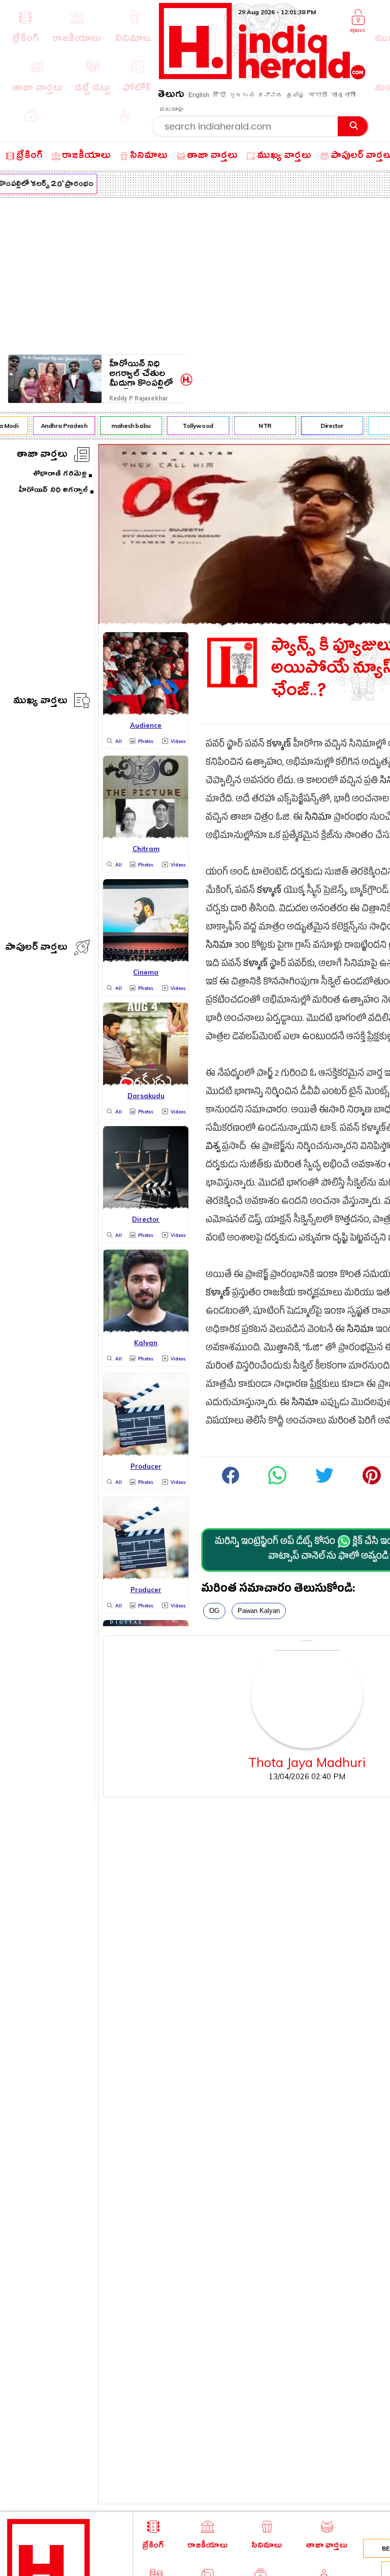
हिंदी (219, 95)
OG (214, 1611)
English (199, 95)
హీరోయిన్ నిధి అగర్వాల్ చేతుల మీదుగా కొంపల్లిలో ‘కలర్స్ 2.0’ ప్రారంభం (141, 374)
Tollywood (193, 426)
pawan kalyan (259, 1611)
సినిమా (318, 818)
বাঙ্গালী (343, 95)
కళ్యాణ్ (279, 745)
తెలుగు (171, 96)
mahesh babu (125, 426)
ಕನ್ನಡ (270, 95)
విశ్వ (213, 1148)
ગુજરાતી (242, 95)
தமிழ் (296, 95)
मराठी (318, 95)
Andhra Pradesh (58, 426)
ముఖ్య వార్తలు (40, 702)
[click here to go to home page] (262, 76)
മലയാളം (171, 109)
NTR (259, 426)
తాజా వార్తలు (42, 456)
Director (326, 426)
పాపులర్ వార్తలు (36, 949)
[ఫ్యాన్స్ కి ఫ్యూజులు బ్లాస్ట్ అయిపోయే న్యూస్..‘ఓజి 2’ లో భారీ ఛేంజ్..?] (277, 1483)
